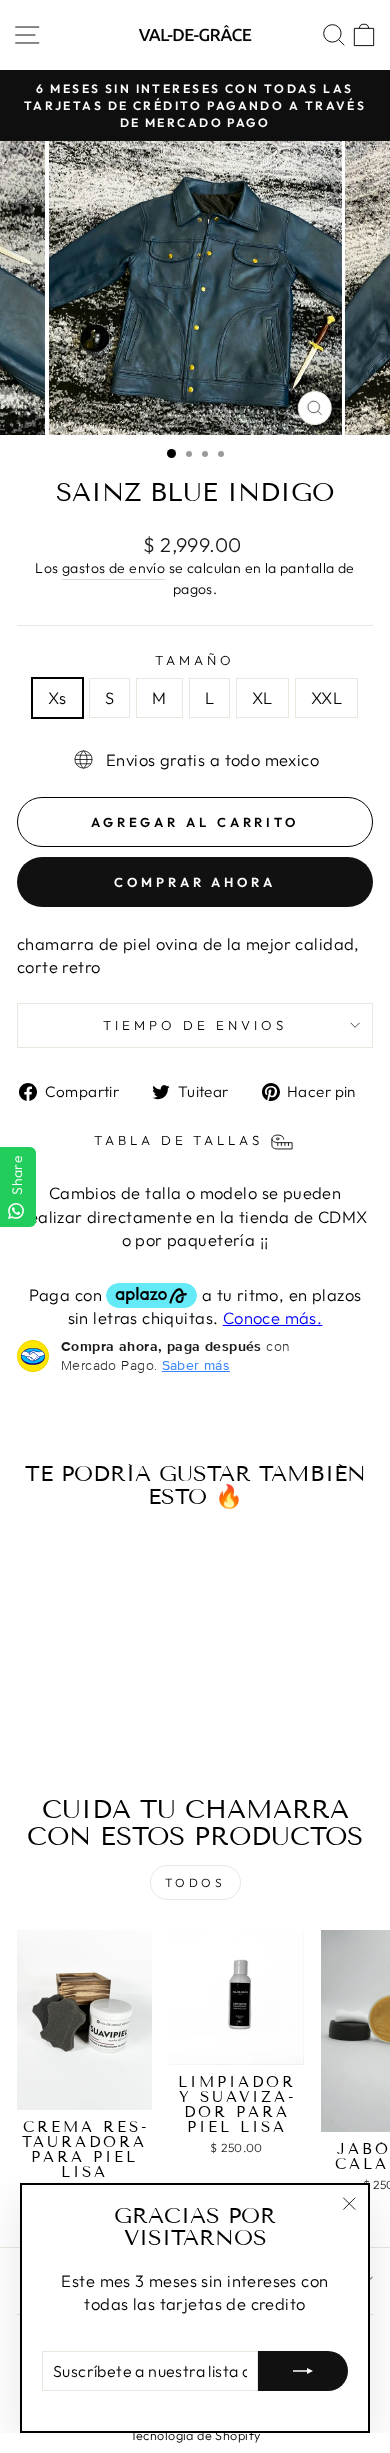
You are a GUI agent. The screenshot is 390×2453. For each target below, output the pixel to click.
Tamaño (195, 660)
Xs (57, 697)
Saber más (196, 1365)
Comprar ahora (195, 882)
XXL (326, 697)
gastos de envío (113, 568)
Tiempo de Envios (195, 1025)
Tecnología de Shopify (195, 2435)
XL (262, 697)
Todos (195, 1882)
